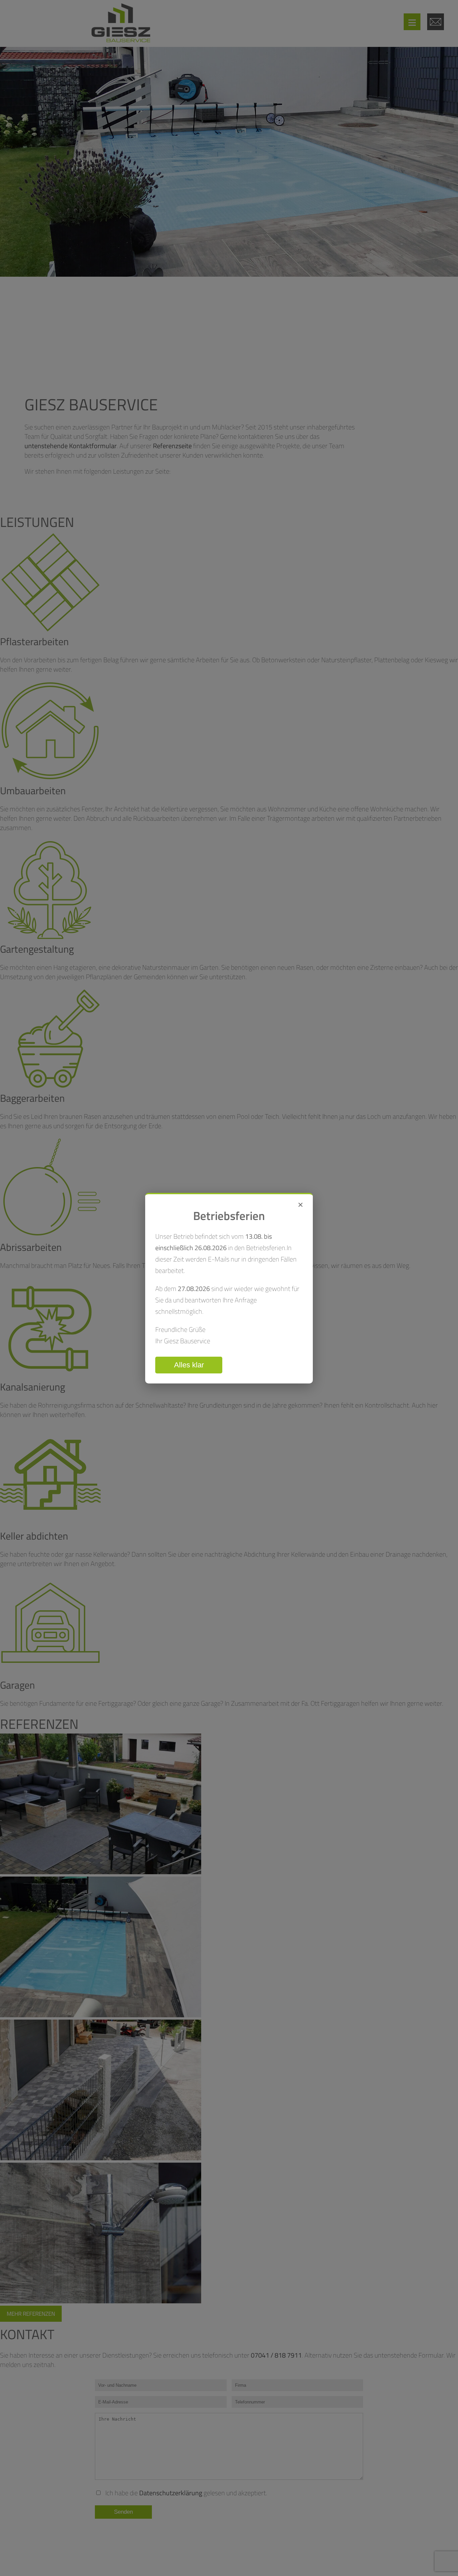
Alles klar (189, 1365)
